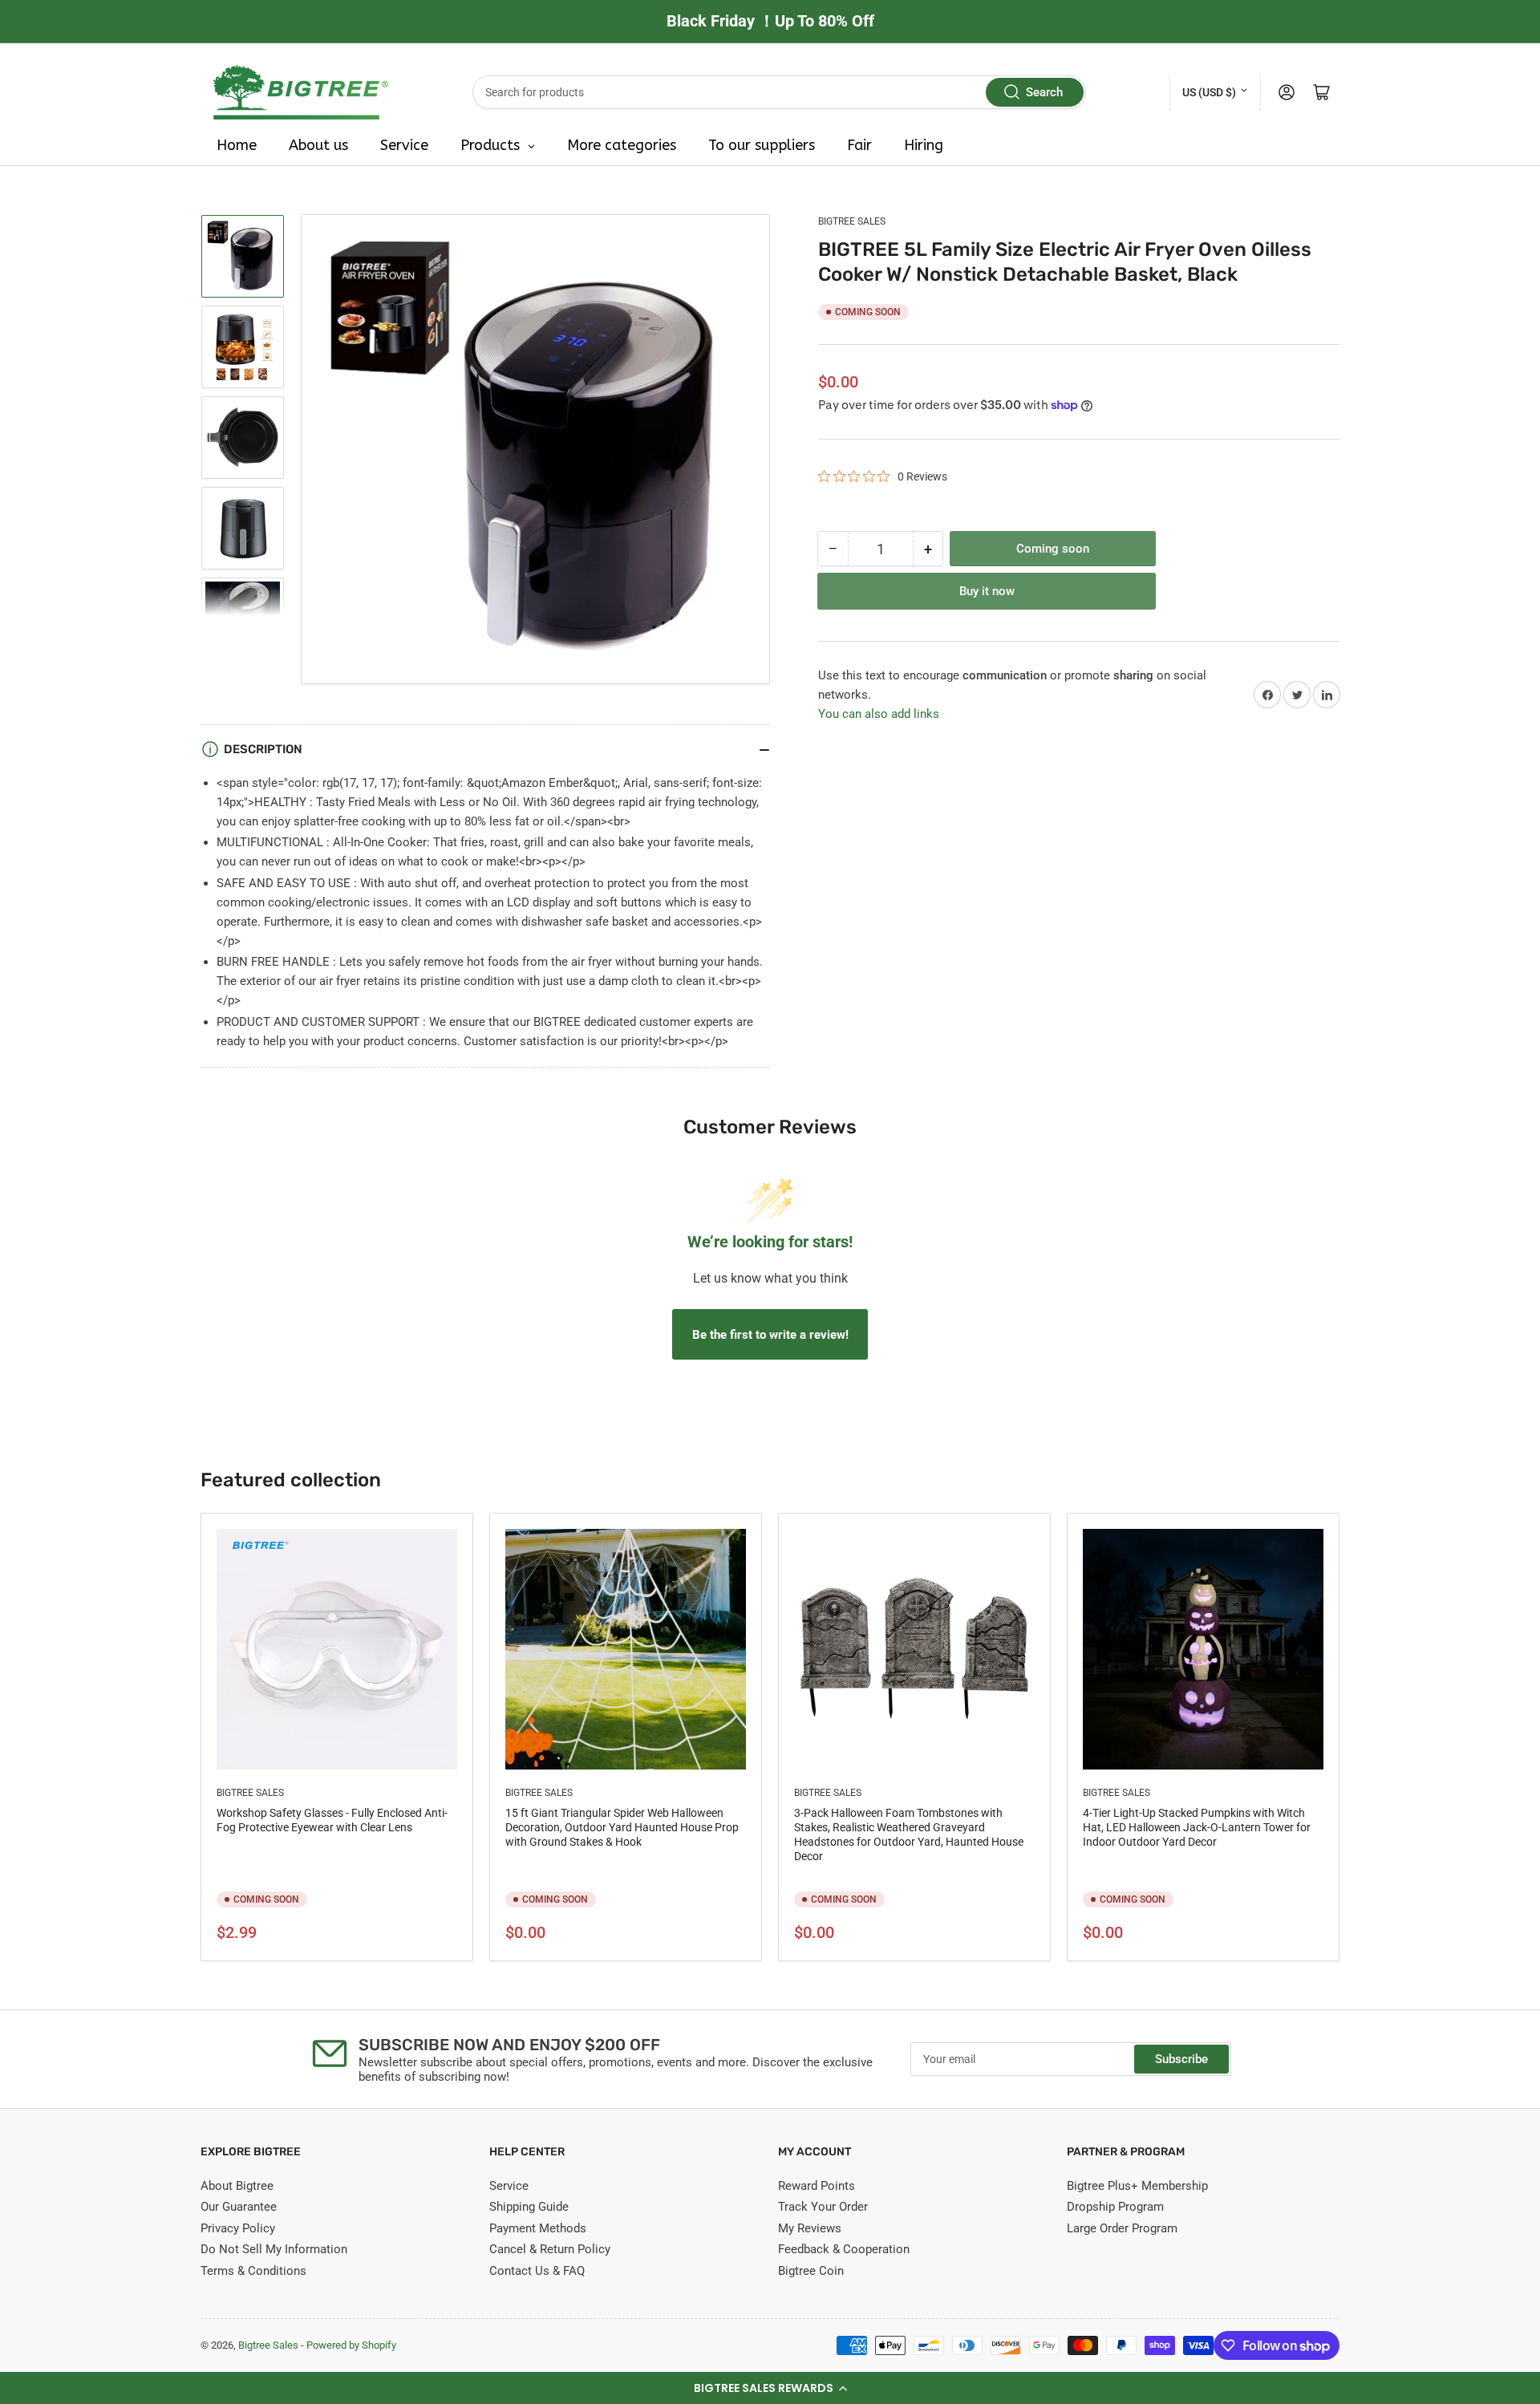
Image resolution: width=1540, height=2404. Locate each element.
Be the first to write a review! (770, 1335)
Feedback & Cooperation (844, 2249)
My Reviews (810, 2228)
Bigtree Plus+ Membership (1137, 2186)
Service (509, 2186)
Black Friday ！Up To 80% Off (770, 21)
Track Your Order (823, 2207)
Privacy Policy (238, 2228)
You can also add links (879, 714)
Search (1044, 92)
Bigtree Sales (852, 221)
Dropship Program (1115, 2207)
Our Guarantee (239, 2207)
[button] (770, 2388)
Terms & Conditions (253, 2271)
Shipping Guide (529, 2207)
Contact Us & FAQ (537, 2271)
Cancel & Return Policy (550, 2249)
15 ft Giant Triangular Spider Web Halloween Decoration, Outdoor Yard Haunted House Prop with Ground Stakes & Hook (622, 1827)
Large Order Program (1122, 2228)
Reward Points (817, 2186)
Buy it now (987, 591)
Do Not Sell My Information (274, 2249)
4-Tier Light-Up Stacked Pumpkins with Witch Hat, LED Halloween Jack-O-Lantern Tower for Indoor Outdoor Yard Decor (1197, 1827)
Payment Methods (538, 2228)
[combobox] (780, 92)
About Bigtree (237, 2186)
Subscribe (1181, 2059)
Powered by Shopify (351, 2345)
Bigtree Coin (811, 2271)
